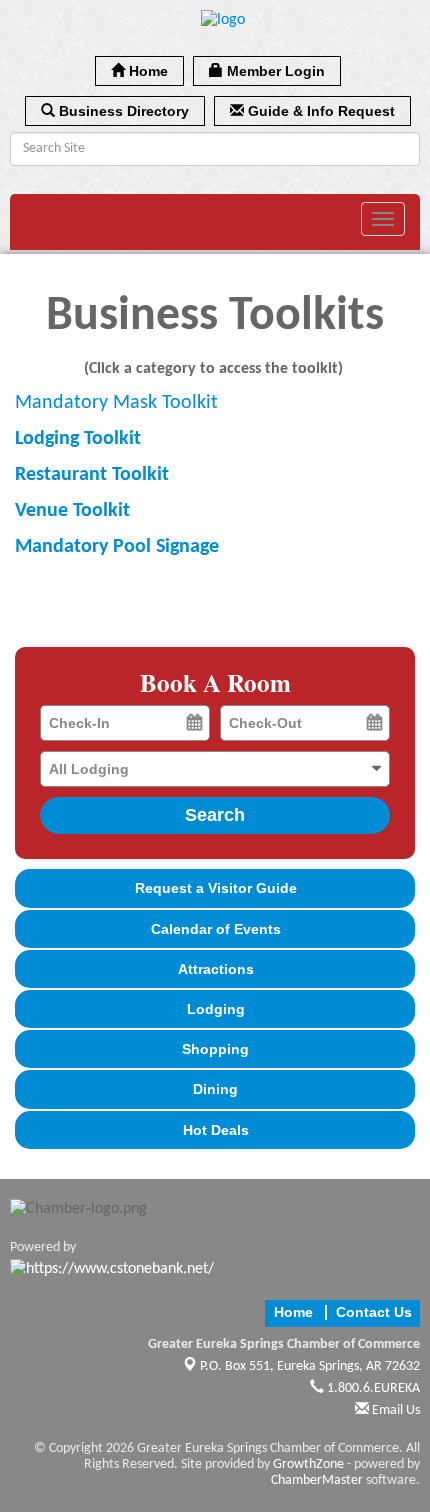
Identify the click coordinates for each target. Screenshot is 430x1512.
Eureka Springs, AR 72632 (310, 1366)
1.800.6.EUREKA (372, 1388)
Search (215, 815)
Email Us (394, 1410)
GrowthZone (308, 1464)
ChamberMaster (317, 1480)
